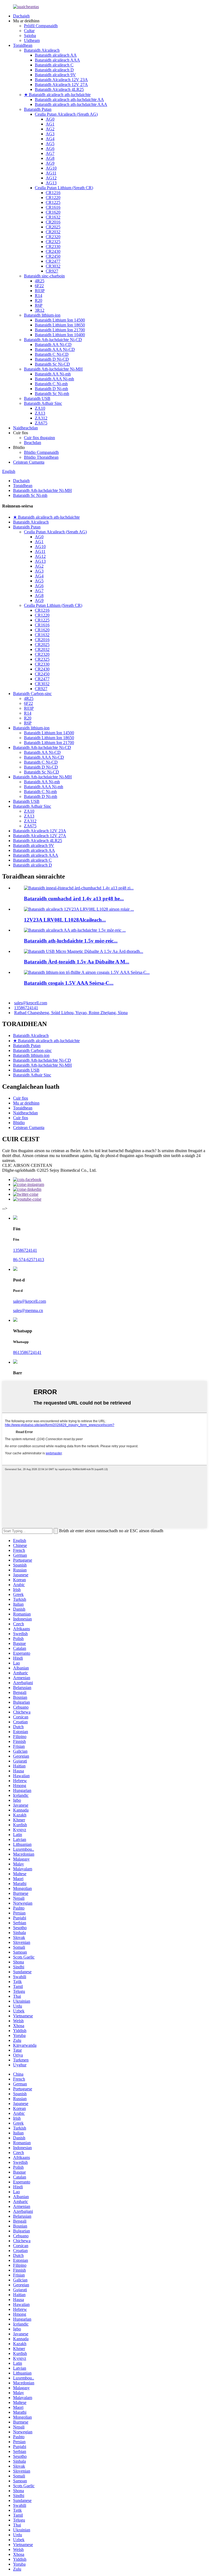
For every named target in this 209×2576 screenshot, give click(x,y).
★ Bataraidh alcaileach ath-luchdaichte (57, 95)
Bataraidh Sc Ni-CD (52, 364)
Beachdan (33, 443)
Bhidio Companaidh (41, 452)
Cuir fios (21, 1098)
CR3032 (53, 266)
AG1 (50, 124)
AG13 (51, 183)
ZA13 (40, 413)
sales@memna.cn (28, 1310)
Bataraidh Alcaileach (42, 50)
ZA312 (41, 418)
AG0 (50, 119)
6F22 (39, 286)
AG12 (51, 178)
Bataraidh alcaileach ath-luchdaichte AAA (71, 104)
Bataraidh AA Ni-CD (53, 345)
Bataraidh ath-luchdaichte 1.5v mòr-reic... (71, 941)
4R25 (40, 281)
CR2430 (53, 251)
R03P (40, 291)
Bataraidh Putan (38, 109)
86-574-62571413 (29, 1260)
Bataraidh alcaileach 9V (55, 75)
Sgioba (30, 36)
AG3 (50, 134)
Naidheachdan (25, 428)
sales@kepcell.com (31, 1003)
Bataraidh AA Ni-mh (53, 374)
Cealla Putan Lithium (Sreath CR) (64, 188)
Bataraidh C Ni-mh (51, 384)
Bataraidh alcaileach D (54, 70)
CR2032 (53, 232)
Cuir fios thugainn (39, 438)
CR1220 (53, 198)
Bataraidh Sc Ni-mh (52, 394)
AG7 (50, 153)
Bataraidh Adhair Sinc (43, 403)
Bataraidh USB (37, 398)
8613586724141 (27, 1352)
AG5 (50, 144)
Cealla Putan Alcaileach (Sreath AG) (66, 114)
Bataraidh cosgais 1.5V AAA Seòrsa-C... (69, 983)
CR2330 (53, 247)
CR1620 (53, 212)
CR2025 (53, 227)
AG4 (50, 139)
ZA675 (41, 423)
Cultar (29, 31)
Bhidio (19, 1123)
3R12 (40, 310)
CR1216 (53, 193)
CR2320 (53, 237)
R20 (39, 300)
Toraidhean (23, 45)
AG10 (51, 168)
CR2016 (53, 222)
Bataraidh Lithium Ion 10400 (60, 335)
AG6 (50, 149)
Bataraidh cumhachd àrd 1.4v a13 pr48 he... (74, 899)
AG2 (50, 129)
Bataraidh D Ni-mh (51, 389)
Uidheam (32, 40)
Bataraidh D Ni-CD (52, 359)
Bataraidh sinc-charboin (44, 276)
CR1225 (53, 202)
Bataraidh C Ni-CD (52, 354)
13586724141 (26, 1008)
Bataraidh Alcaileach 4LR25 (59, 89)
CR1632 (53, 217)
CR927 (52, 271)
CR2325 (53, 242)
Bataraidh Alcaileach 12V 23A (61, 80)
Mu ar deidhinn (26, 1103)
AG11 (51, 173)
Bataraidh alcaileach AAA (57, 60)
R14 (39, 296)
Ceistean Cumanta (29, 462)
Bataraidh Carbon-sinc (32, 694)
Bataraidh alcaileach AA (56, 55)
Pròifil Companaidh (41, 26)
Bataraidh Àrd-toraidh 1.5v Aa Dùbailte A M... (77, 962)
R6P (39, 305)
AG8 (50, 158)
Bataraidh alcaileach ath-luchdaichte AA (69, 100)
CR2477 (53, 261)
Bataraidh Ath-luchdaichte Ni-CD (53, 340)
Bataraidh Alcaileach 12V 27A (61, 85)
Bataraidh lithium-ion (42, 315)
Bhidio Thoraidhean (41, 457)
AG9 (50, 163)
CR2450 (53, 256)
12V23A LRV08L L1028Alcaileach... (65, 920)
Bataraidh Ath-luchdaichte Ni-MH (53, 369)
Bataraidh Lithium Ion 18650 (60, 325)
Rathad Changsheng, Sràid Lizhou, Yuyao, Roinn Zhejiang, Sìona (71, 1013)
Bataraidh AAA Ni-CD (55, 349)
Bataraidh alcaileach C (54, 65)
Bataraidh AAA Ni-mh (54, 379)
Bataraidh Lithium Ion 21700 (60, 330)
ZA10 (40, 408)
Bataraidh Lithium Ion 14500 (60, 320)
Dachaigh (21, 16)
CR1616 (53, 207)
